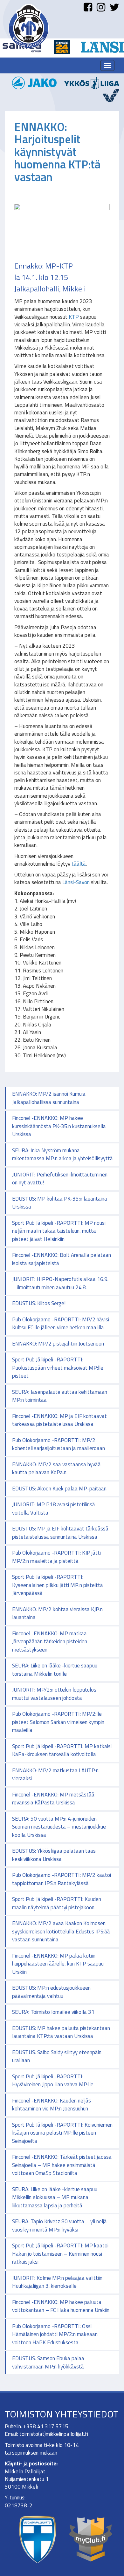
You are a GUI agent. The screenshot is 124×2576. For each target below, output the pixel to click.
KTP (74, 317)
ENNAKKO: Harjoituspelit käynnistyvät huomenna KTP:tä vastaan (57, 152)
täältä (79, 864)
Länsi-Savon (76, 882)
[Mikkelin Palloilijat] (29, 26)
